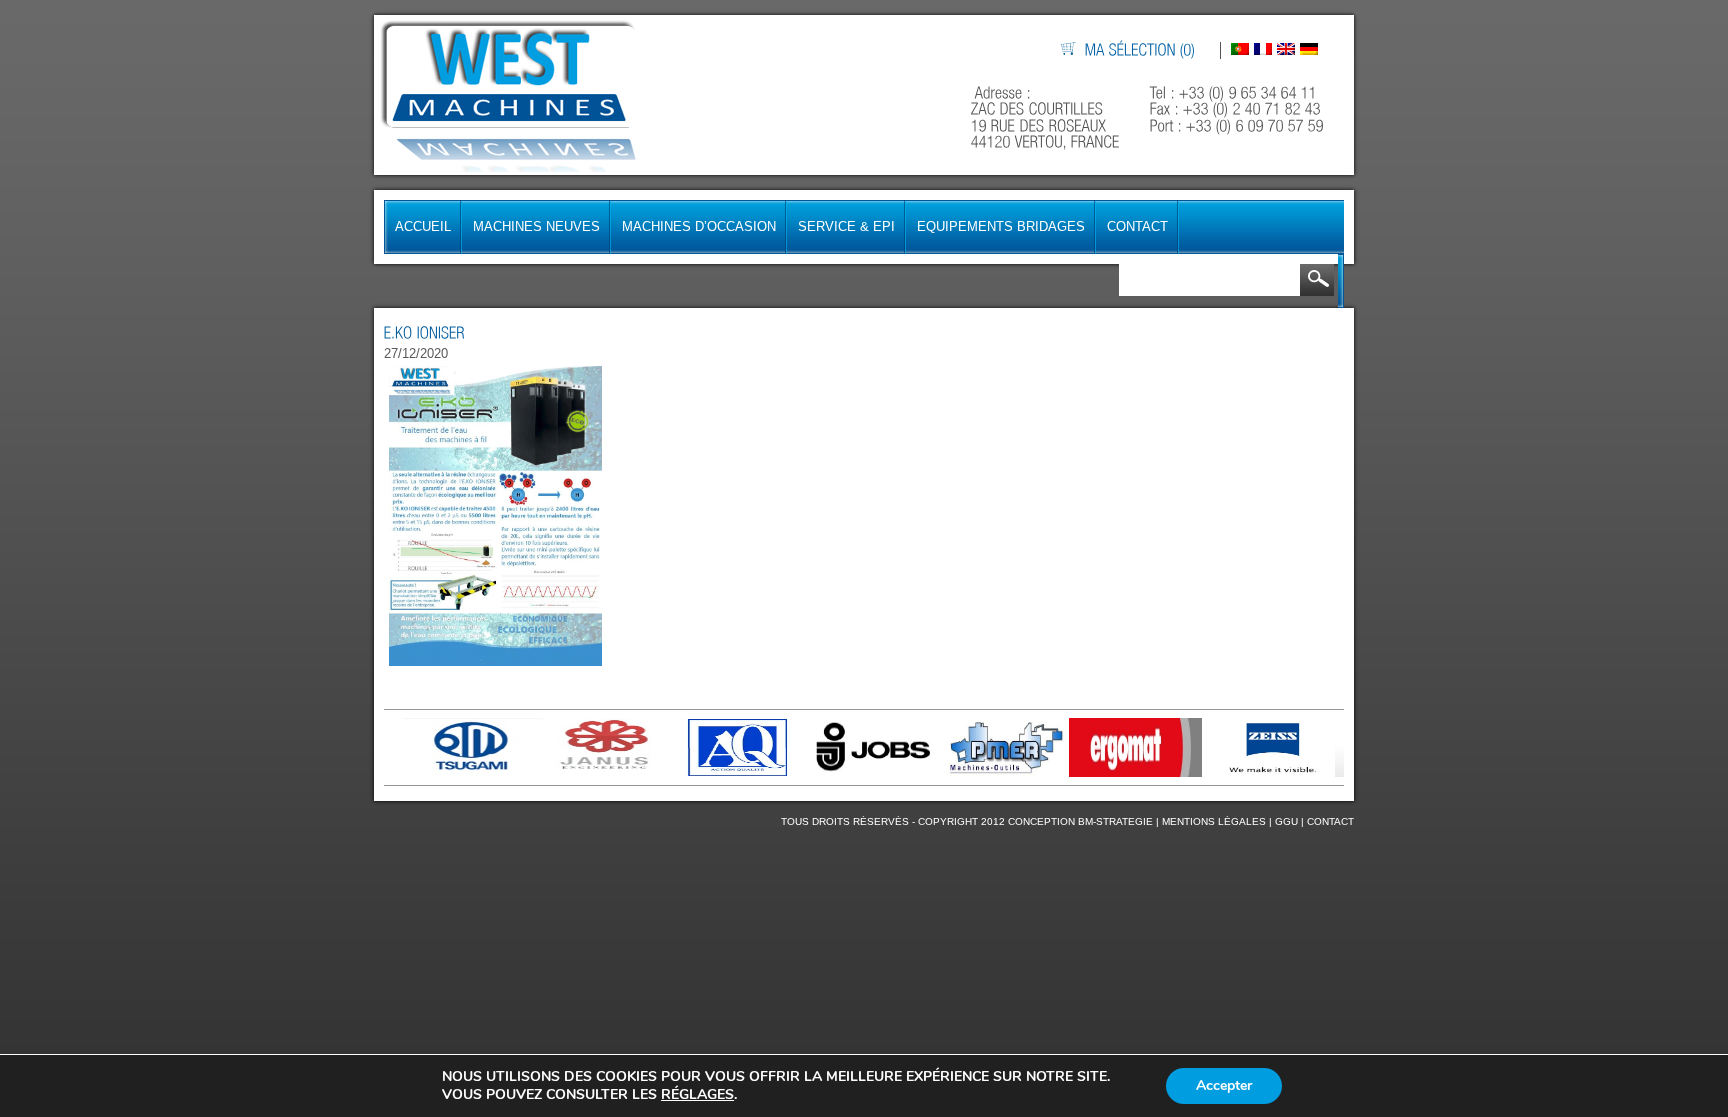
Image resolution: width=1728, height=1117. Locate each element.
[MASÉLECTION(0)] (1141, 50)
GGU (1286, 821)
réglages (697, 1095)
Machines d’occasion (699, 226)
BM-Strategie (1115, 821)
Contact (1137, 226)
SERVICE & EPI (846, 226)
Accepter (1224, 1085)
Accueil (423, 226)
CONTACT (1330, 821)
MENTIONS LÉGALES (1214, 821)
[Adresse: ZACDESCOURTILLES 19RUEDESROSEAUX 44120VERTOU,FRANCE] (1047, 117)
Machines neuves (536, 226)
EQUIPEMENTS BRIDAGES (1001, 226)
